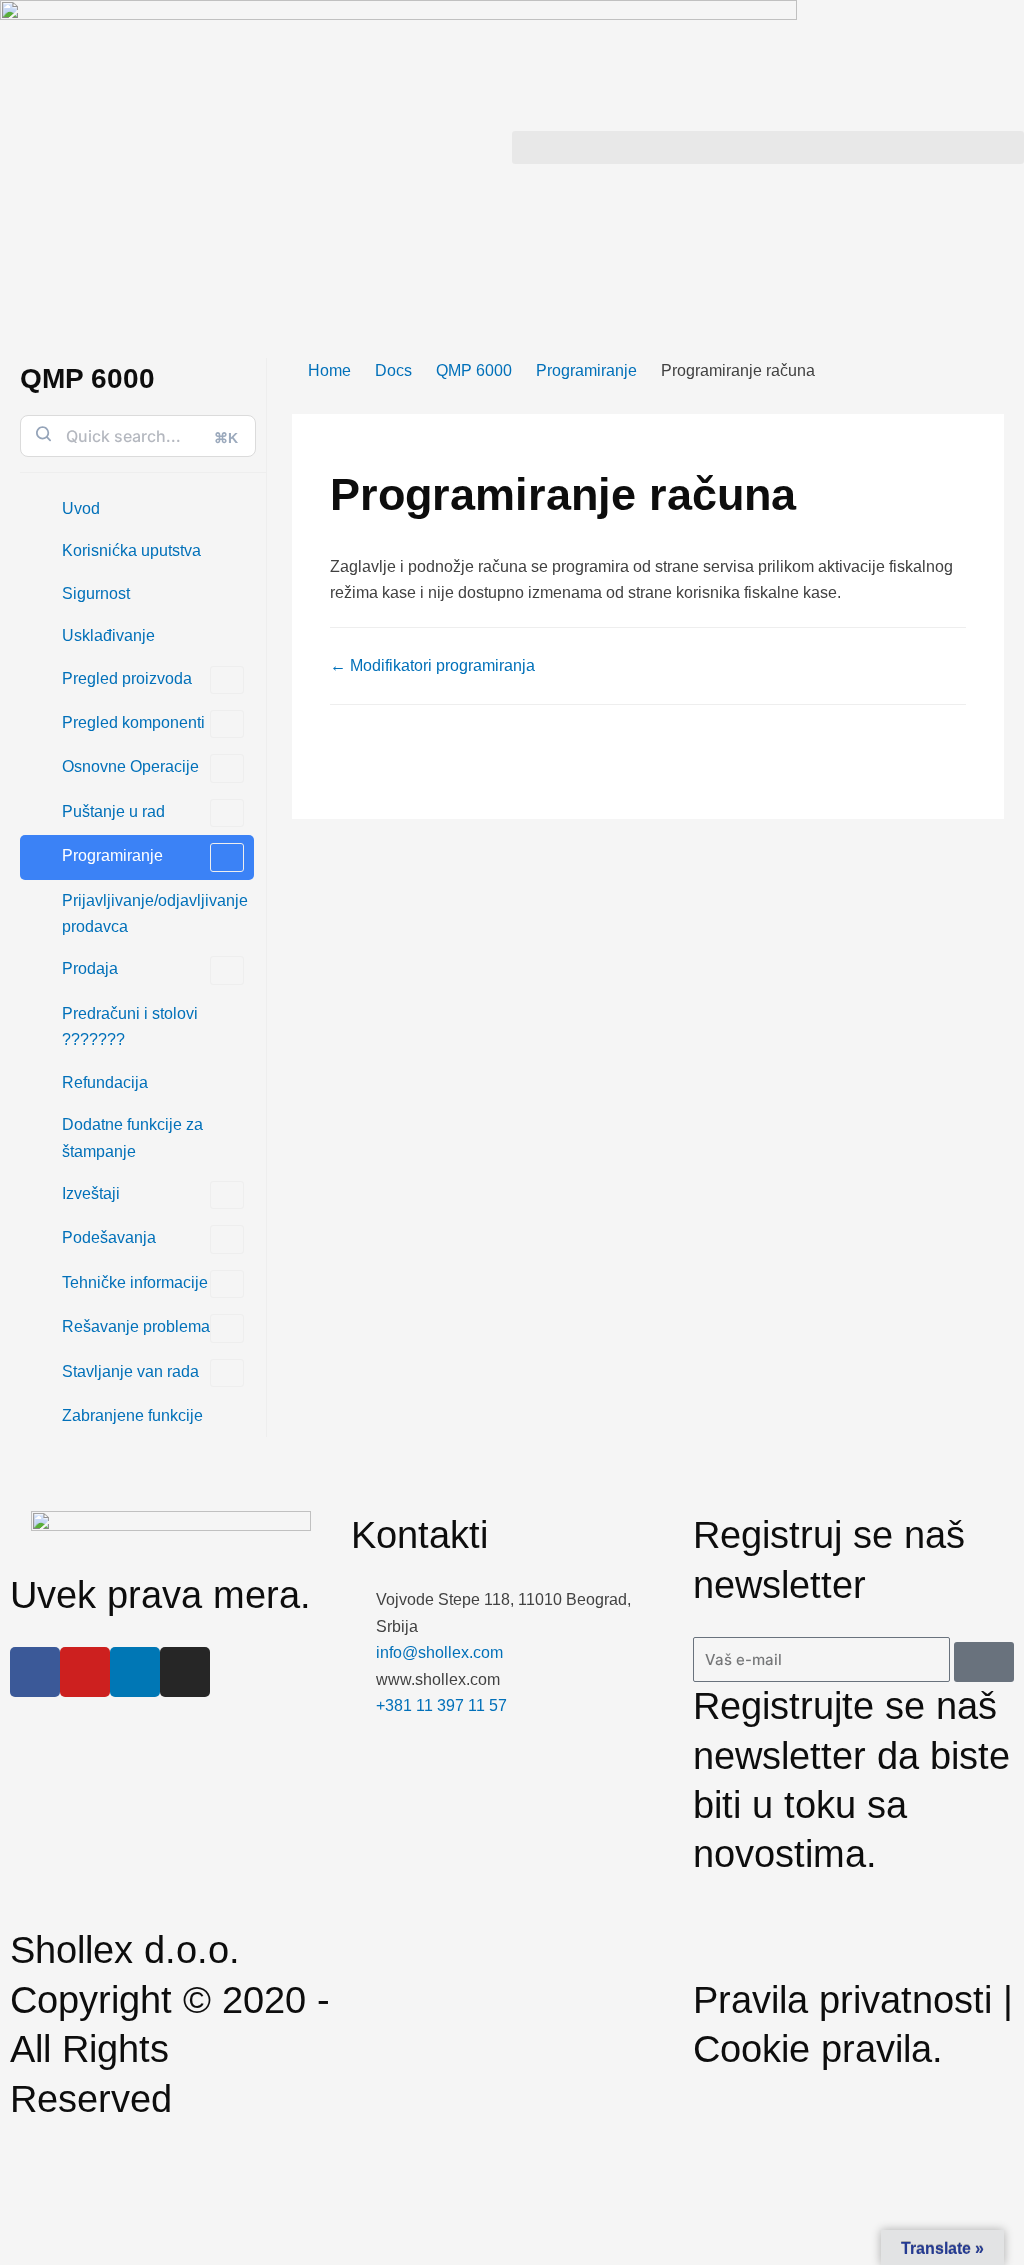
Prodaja (90, 968)
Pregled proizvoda (127, 678)
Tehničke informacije (135, 1282)
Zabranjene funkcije (132, 1415)
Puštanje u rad (113, 811)
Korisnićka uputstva (131, 550)
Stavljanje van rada (130, 1371)
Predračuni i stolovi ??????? (130, 1026)
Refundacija (105, 1082)
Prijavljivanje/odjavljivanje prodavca (155, 913)
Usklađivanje (108, 635)
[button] (768, 147)
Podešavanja (109, 1237)
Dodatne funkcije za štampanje (132, 1137)
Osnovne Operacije (130, 766)
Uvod (81, 508)
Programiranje (112, 855)
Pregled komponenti (133, 722)
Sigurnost (96, 593)
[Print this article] (998, 427)
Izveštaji (91, 1193)
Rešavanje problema (136, 1326)
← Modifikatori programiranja (432, 665)
